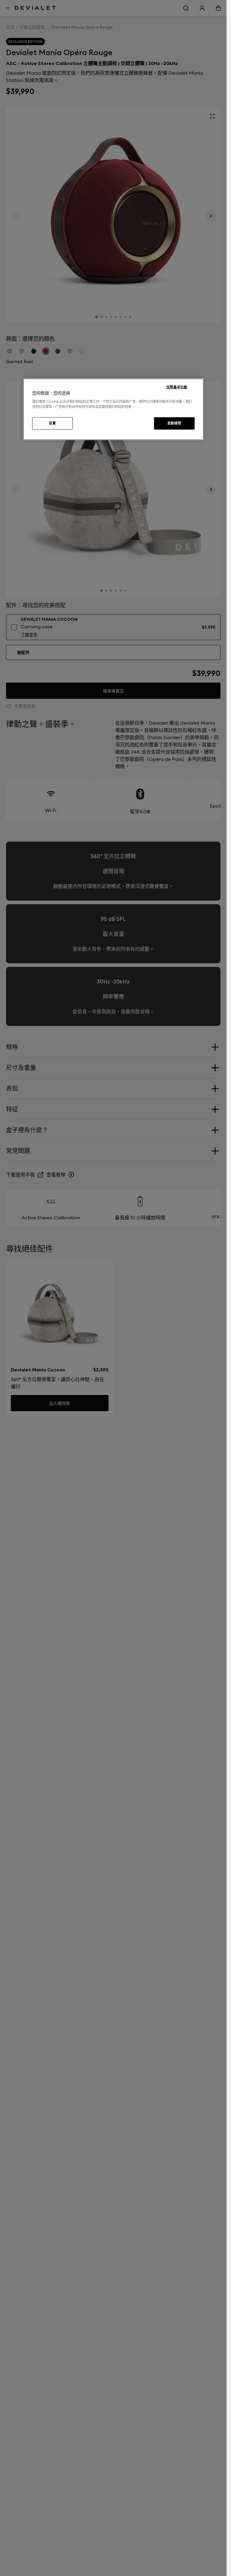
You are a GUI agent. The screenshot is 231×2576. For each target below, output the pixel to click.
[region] (113, 409)
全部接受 (174, 423)
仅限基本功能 (177, 387)
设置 (52, 423)
